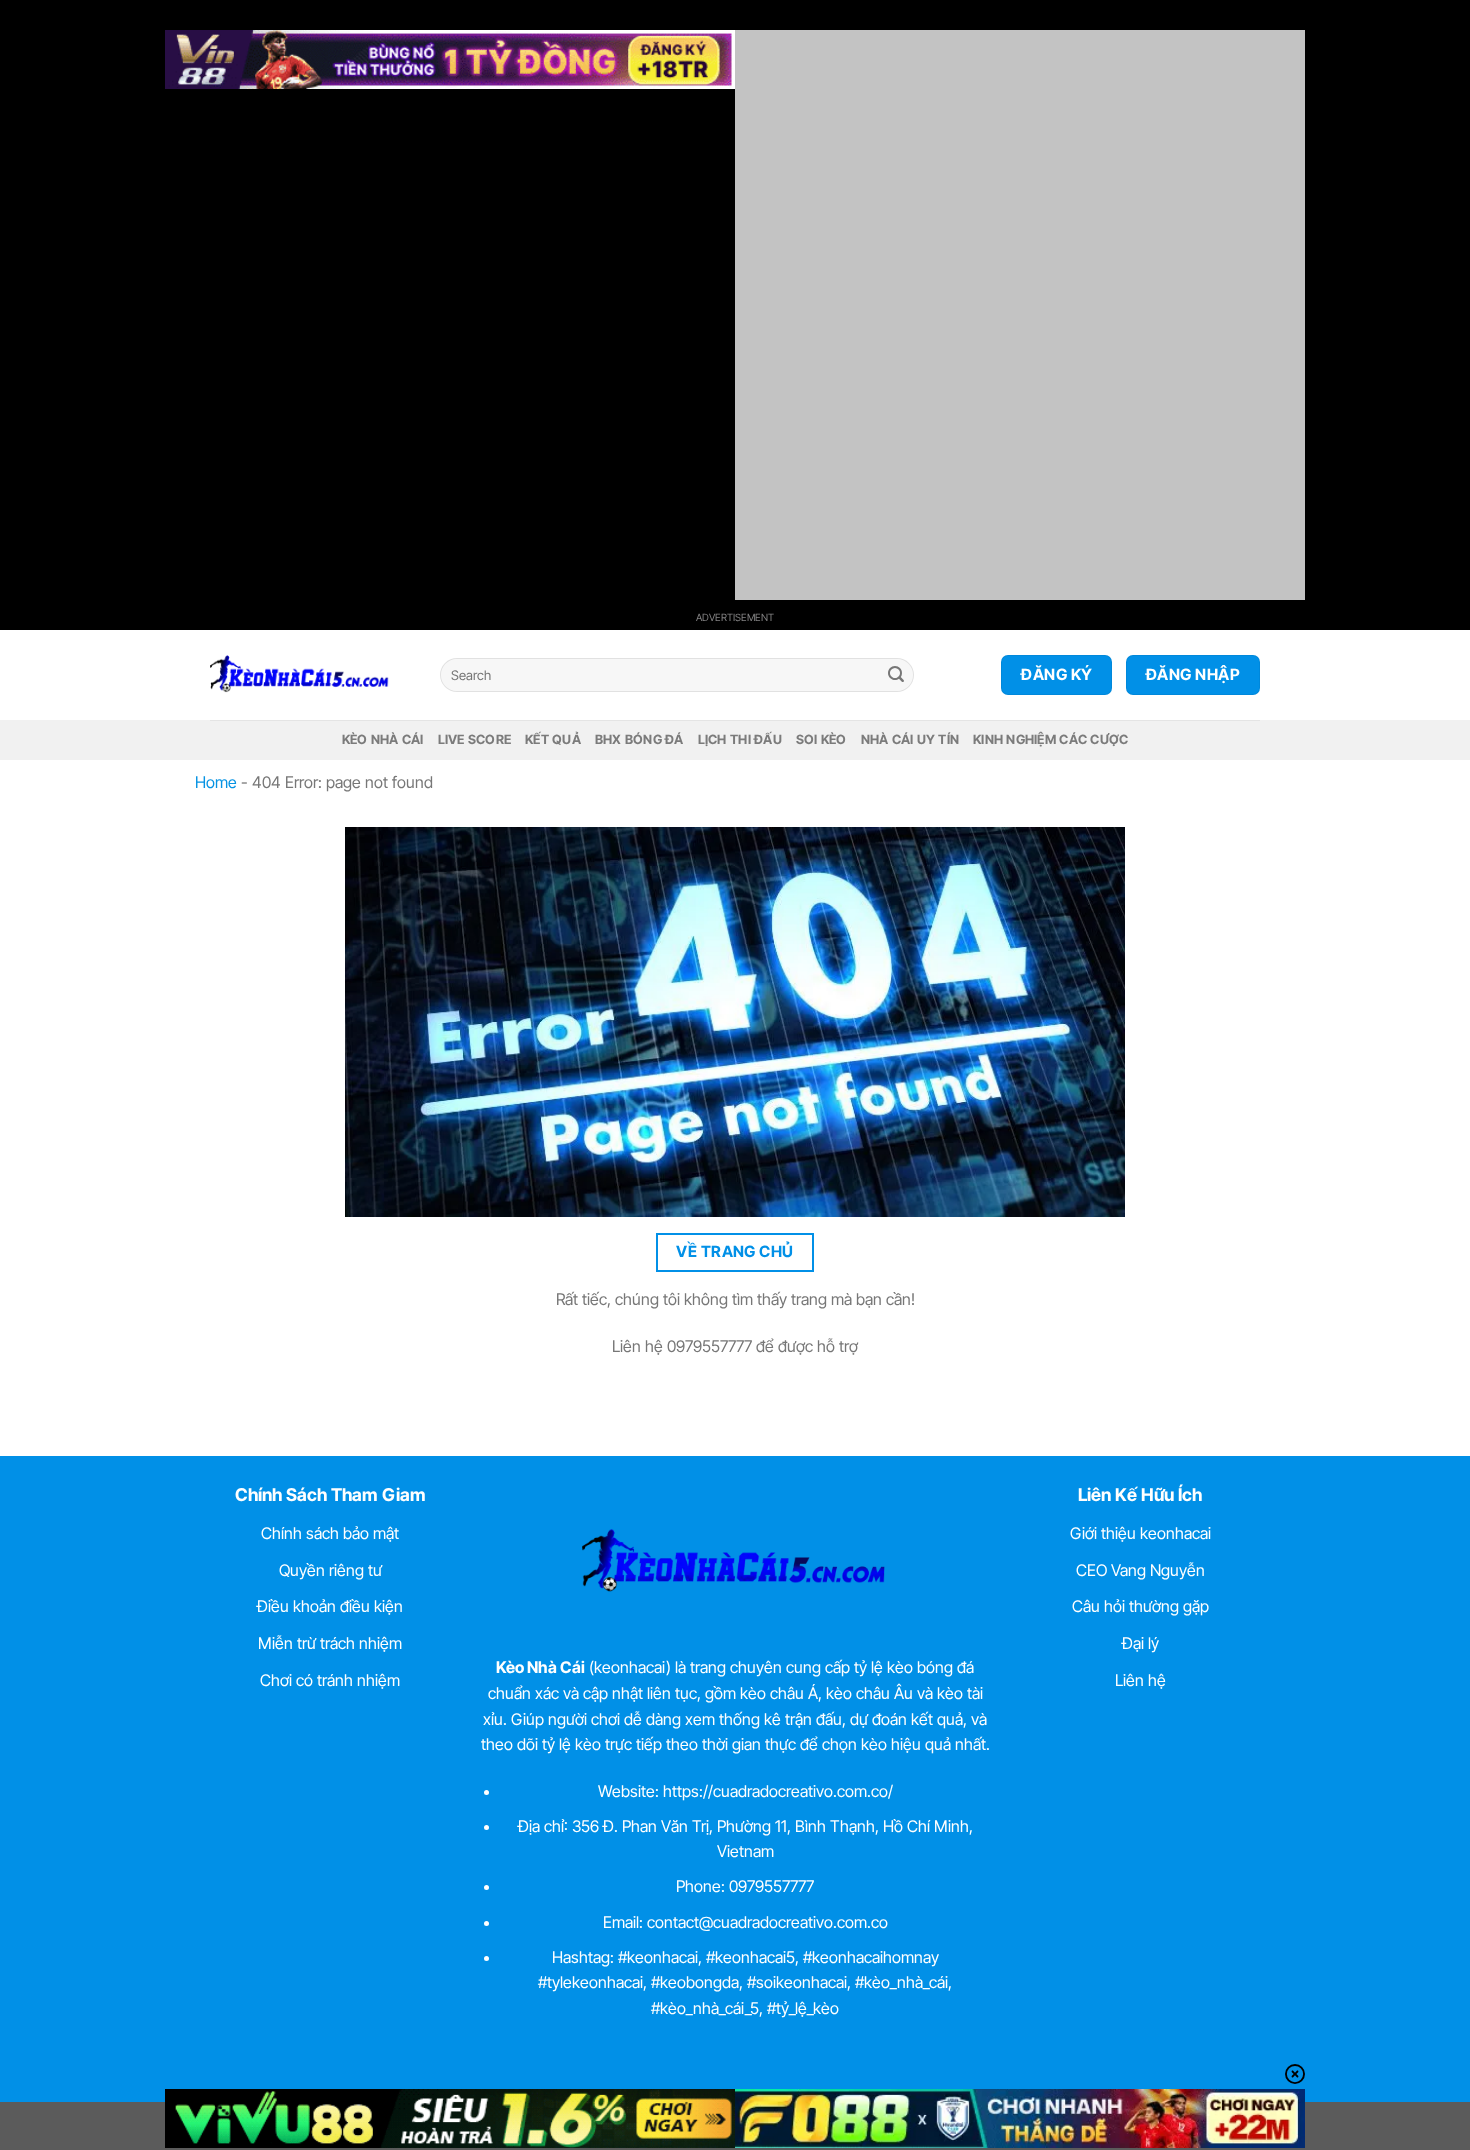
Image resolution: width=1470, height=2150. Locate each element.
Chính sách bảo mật (330, 1533)
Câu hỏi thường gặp (1140, 1606)
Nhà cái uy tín (910, 739)
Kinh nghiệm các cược (1050, 739)
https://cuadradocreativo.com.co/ (778, 1791)
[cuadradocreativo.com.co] (310, 675)
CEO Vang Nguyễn (1140, 1570)
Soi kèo (821, 739)
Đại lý (1140, 1643)
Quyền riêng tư (330, 1570)
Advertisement (735, 617)
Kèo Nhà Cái (383, 739)
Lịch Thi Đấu (740, 739)
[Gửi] (896, 675)
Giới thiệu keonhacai (1140, 1533)
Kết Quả (553, 739)
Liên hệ (1140, 1680)
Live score (475, 739)
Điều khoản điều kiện (330, 1606)
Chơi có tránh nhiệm (330, 1680)
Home (216, 782)
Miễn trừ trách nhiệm (330, 1643)
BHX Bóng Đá (639, 739)
